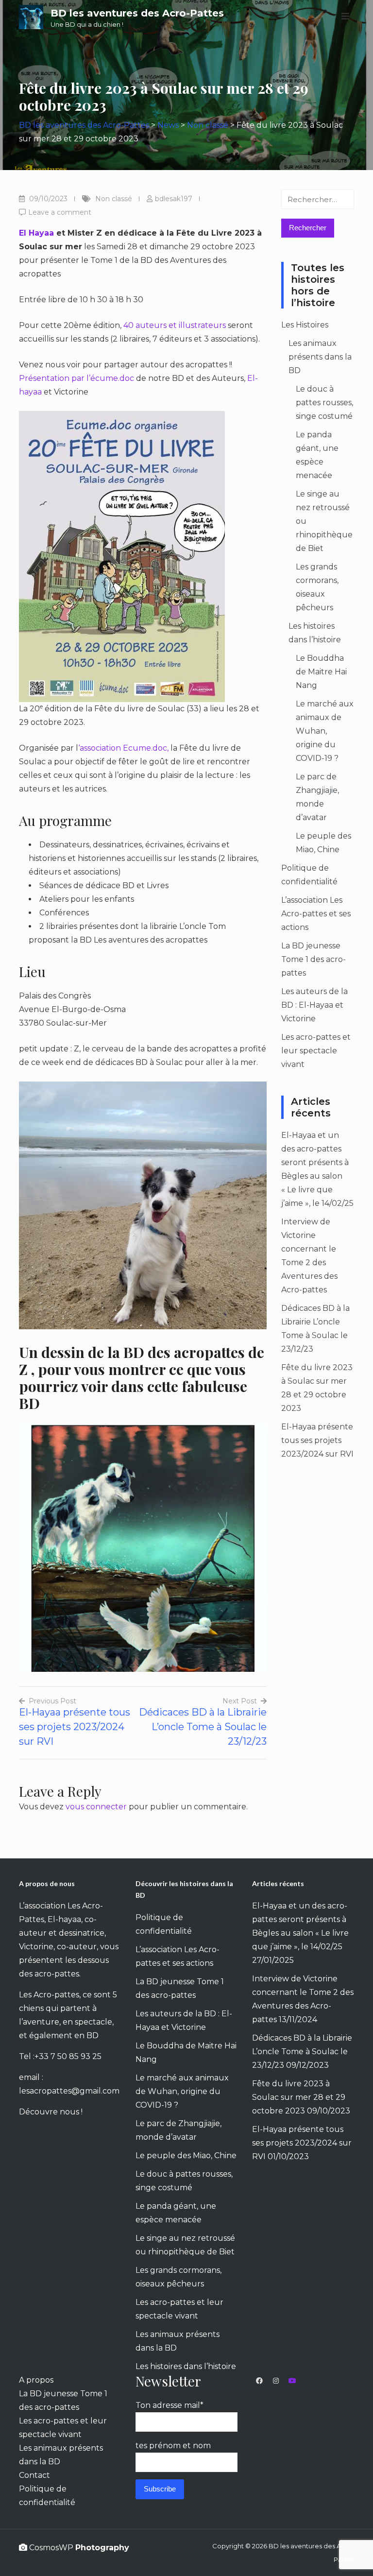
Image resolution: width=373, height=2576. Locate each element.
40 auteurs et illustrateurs (175, 325)
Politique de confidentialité (47, 2496)
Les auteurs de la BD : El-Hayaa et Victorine (314, 1005)
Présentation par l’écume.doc (77, 378)
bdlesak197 (174, 199)
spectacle (93, 2022)
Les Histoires (305, 325)
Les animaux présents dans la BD (320, 357)
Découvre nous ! (51, 2112)
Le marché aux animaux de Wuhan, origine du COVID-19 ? (325, 731)
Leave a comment (60, 212)
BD (93, 2035)
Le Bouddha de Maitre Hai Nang (321, 672)
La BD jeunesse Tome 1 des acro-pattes (314, 959)
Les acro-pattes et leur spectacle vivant (316, 1051)
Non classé (114, 199)
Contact (34, 2475)
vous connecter (96, 1807)
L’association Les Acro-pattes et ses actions (316, 914)
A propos (36, 2380)
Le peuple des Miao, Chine (186, 2155)
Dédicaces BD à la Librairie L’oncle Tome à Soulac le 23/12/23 (302, 2052)
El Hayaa (36, 233)
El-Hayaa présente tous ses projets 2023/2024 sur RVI (317, 1440)
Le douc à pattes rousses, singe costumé (324, 403)
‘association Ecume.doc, (123, 748)
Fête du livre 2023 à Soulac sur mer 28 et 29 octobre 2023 (299, 2097)
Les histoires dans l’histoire (186, 2366)
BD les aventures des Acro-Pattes (137, 13)
